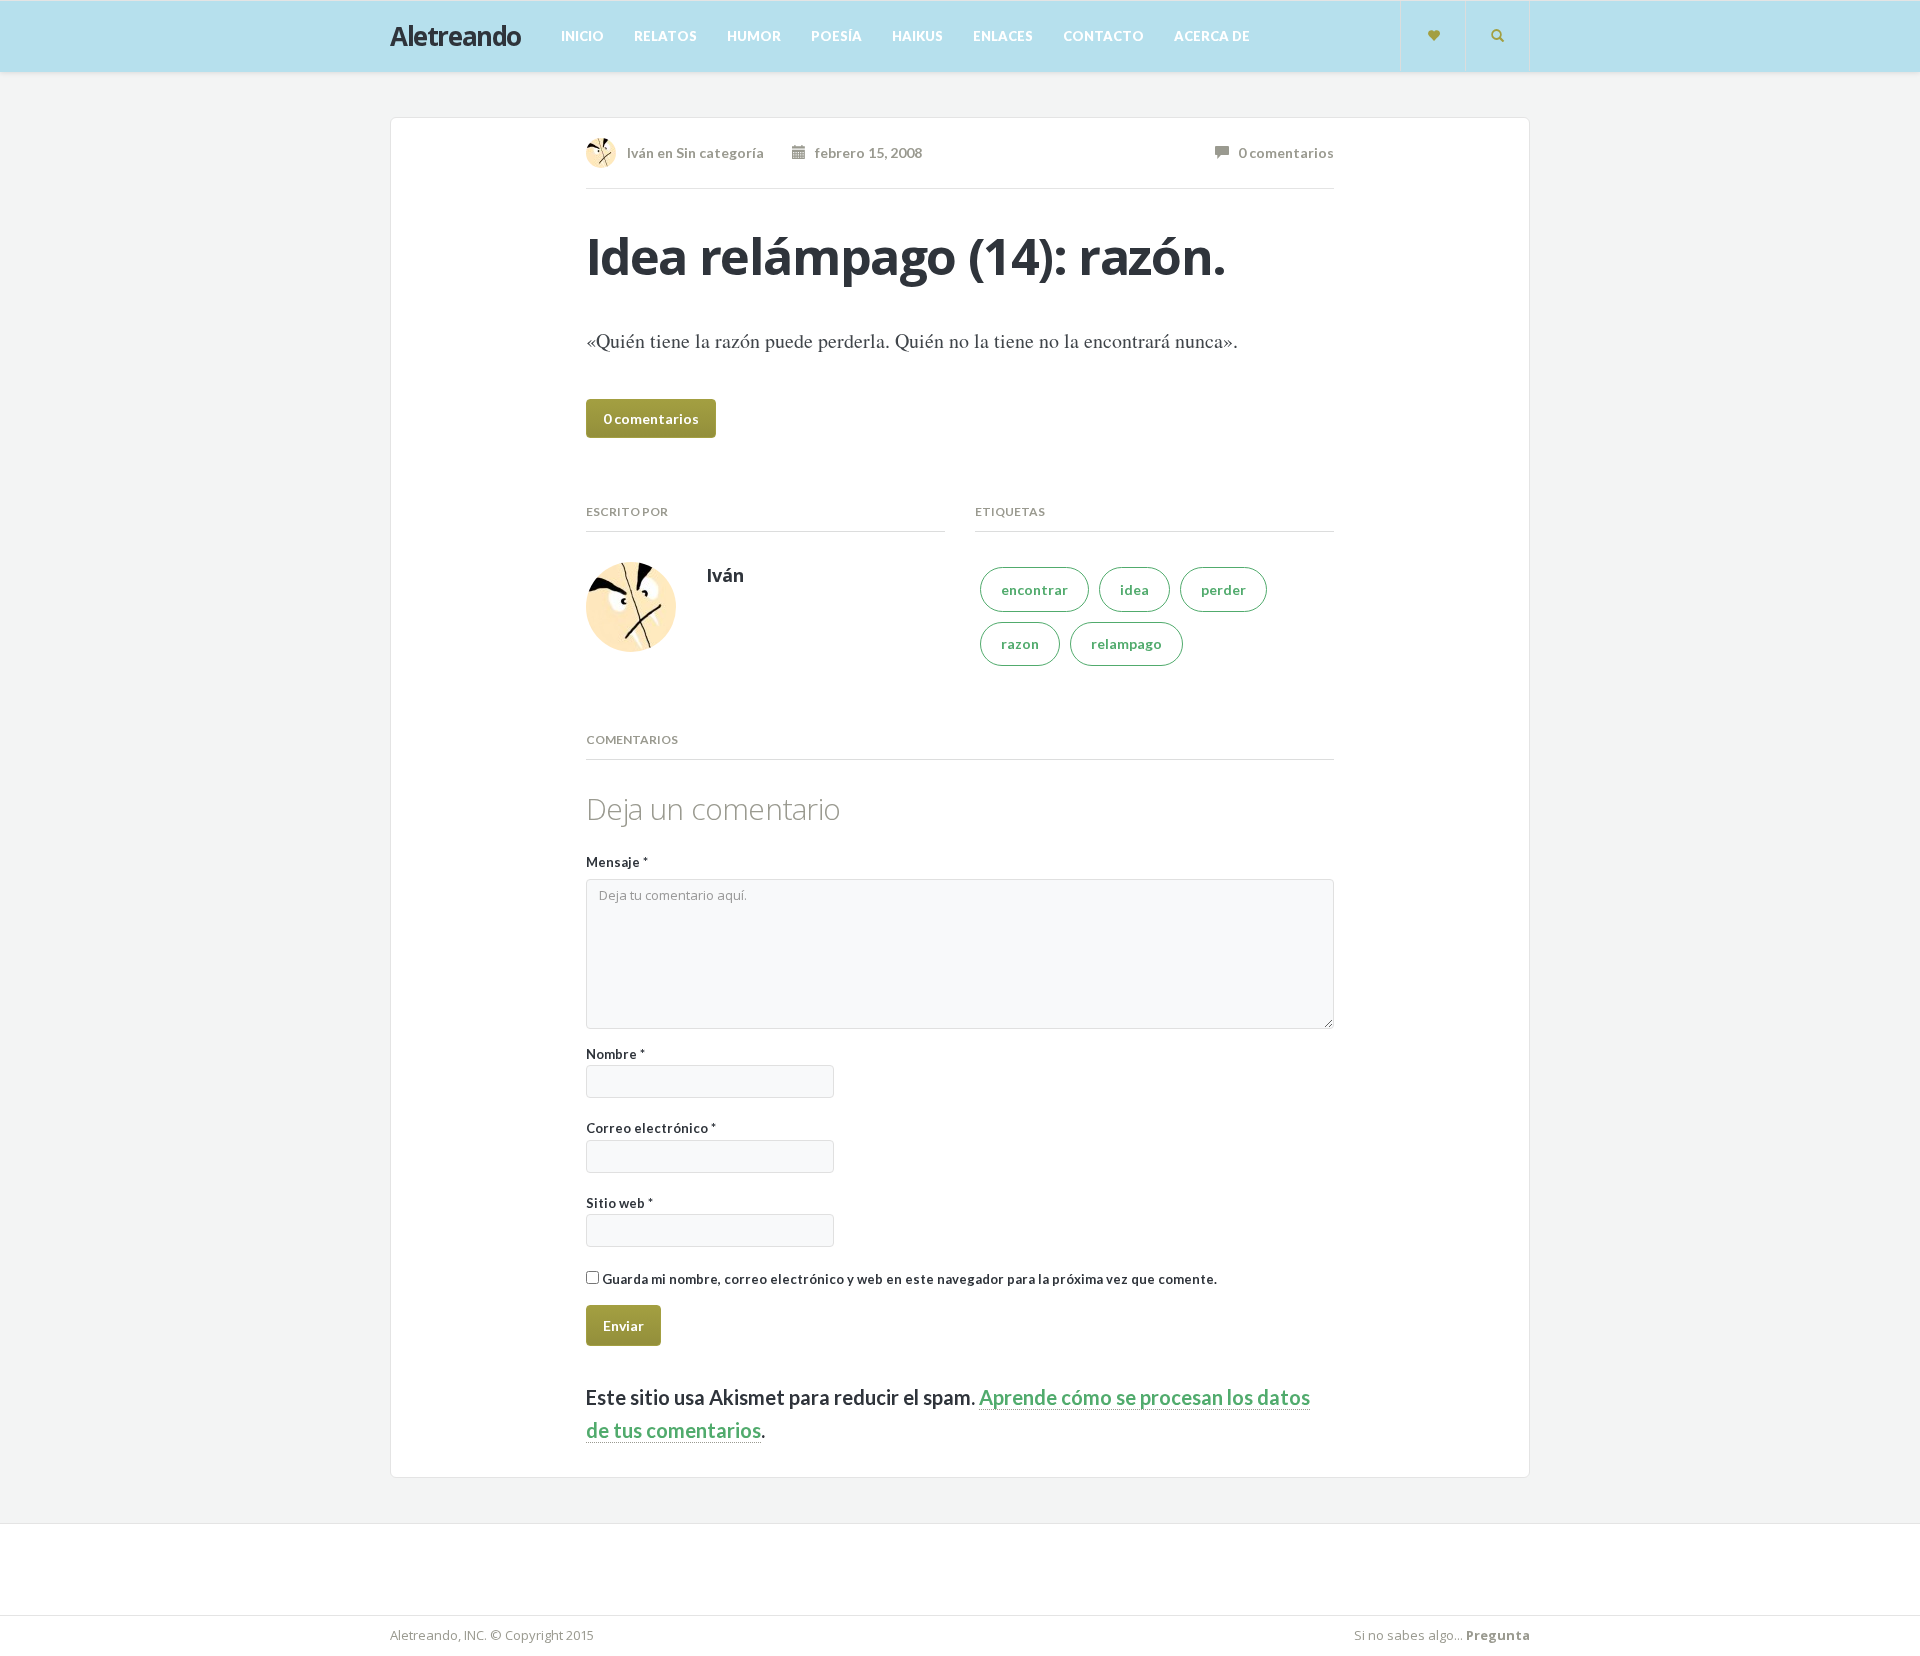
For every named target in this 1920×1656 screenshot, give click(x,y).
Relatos (665, 36)
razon (1020, 643)
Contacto (1103, 36)
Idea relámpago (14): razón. (906, 256)
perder (1223, 589)
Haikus (917, 36)
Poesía (836, 36)
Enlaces (1003, 36)
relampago (1126, 643)
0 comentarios (1281, 152)
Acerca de (1212, 36)
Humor (754, 36)
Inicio (582, 36)
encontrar (1034, 589)
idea (1134, 589)
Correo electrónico (651, 1128)
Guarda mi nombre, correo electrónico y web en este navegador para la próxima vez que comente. (909, 1279)
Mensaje (617, 862)
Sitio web (619, 1203)
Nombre (615, 1054)
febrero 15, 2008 (864, 152)
